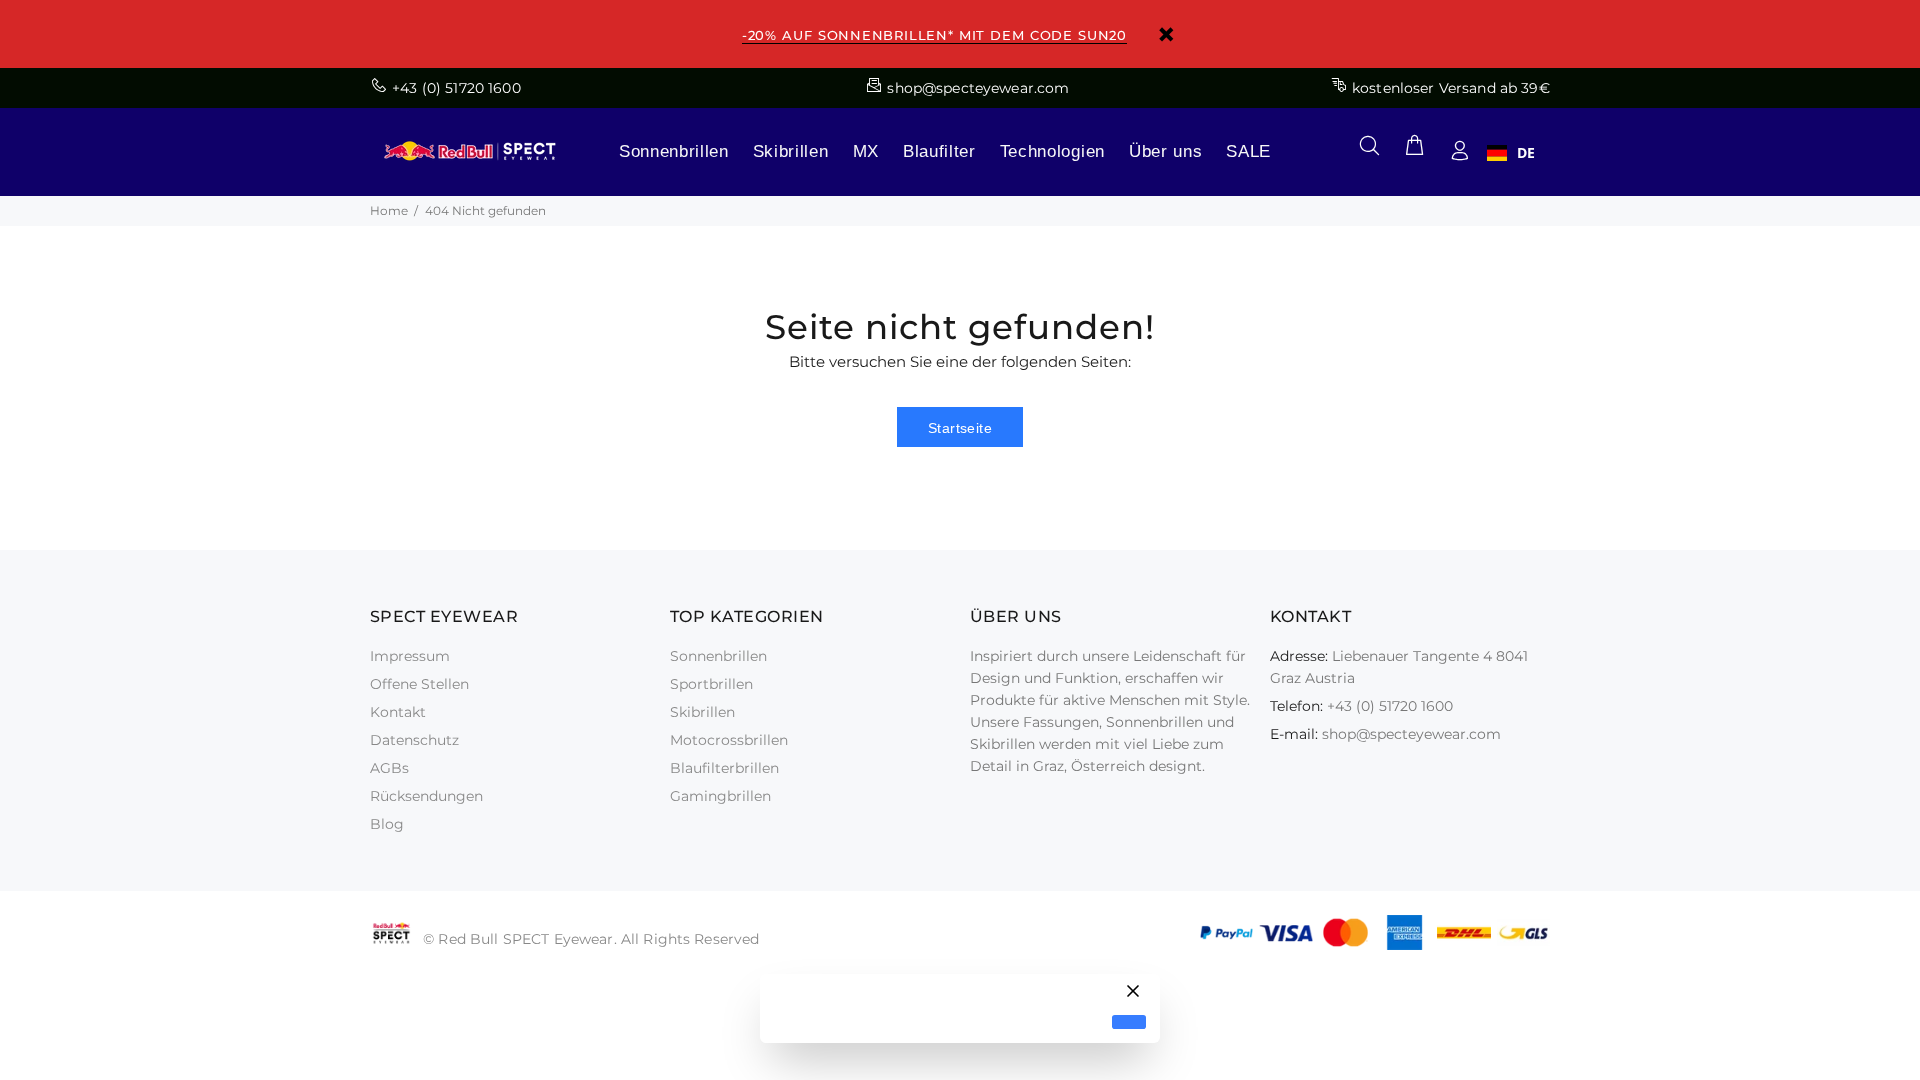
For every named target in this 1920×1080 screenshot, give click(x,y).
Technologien (1052, 151)
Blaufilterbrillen (724, 768)
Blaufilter (939, 151)
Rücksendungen (426, 796)
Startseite (960, 428)
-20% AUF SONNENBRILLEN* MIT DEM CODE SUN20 (934, 35)
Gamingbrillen (720, 796)
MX (866, 151)
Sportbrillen (711, 684)
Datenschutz (414, 740)
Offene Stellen (419, 684)
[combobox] (1511, 153)
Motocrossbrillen (729, 740)
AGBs (389, 768)
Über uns (1165, 151)
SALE (1248, 151)
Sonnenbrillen (674, 151)
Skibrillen (791, 151)
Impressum (410, 656)
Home (389, 210)
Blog (387, 824)
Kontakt (398, 712)
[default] (1129, 1022)
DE (1526, 153)
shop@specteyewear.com (1411, 734)
